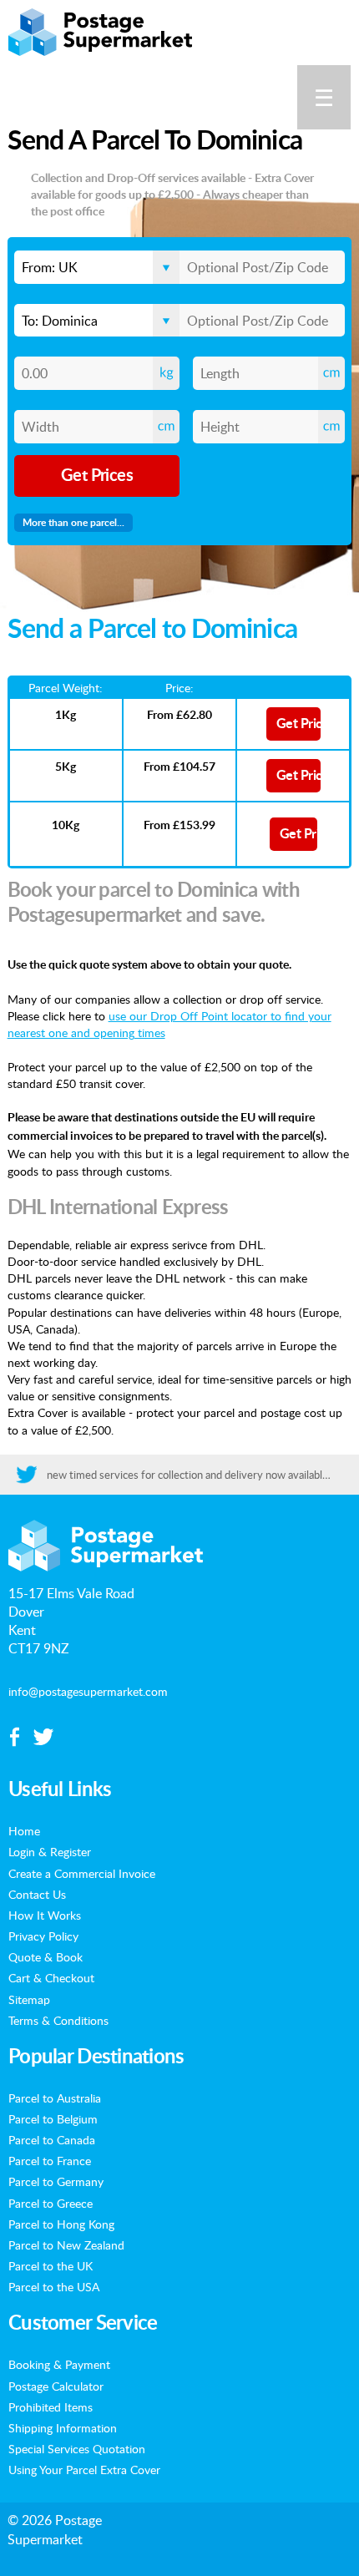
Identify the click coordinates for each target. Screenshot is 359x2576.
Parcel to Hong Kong (61, 2224)
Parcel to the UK (51, 2265)
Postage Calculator (56, 2386)
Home (24, 1830)
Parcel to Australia (55, 2098)
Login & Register (50, 1851)
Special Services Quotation (77, 2448)
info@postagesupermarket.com (88, 1691)
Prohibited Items (51, 2406)
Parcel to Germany (56, 2181)
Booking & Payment (59, 2364)
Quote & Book (46, 1956)
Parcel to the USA (54, 2286)
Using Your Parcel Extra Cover (84, 2469)
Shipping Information (63, 2427)
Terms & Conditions (58, 2020)
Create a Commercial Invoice (82, 1873)
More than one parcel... (73, 523)
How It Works (45, 1915)
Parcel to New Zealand (66, 2245)
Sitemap (29, 1999)
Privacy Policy (43, 1936)
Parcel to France (50, 2160)
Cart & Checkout (51, 1977)
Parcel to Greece (51, 2203)
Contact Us (37, 1894)
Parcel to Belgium (53, 2118)
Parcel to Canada (52, 2139)
